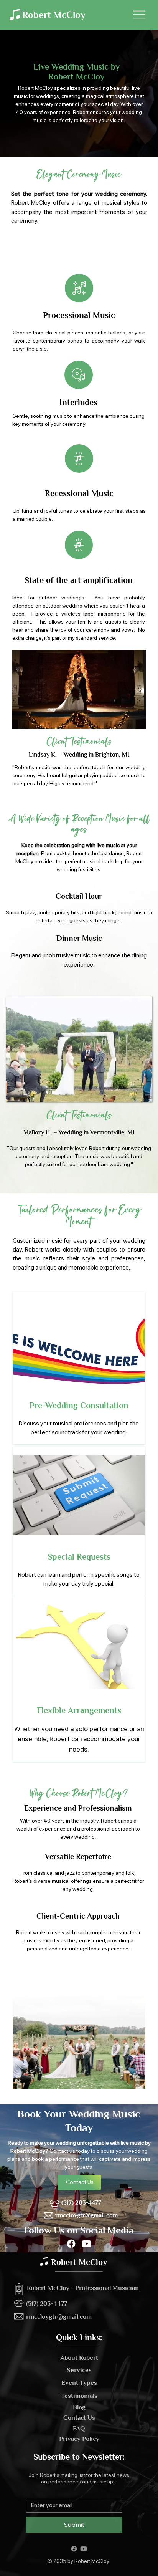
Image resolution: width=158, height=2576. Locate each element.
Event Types (79, 2383)
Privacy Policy (79, 2439)
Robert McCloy (54, 15)
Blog (79, 2407)
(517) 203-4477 (81, 2203)
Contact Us (79, 2418)
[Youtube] (86, 2244)
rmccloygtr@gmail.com (86, 2215)
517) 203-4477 (48, 2304)
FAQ (79, 2428)
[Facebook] (71, 2244)
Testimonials (79, 2396)
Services (79, 2370)
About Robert (79, 2358)
